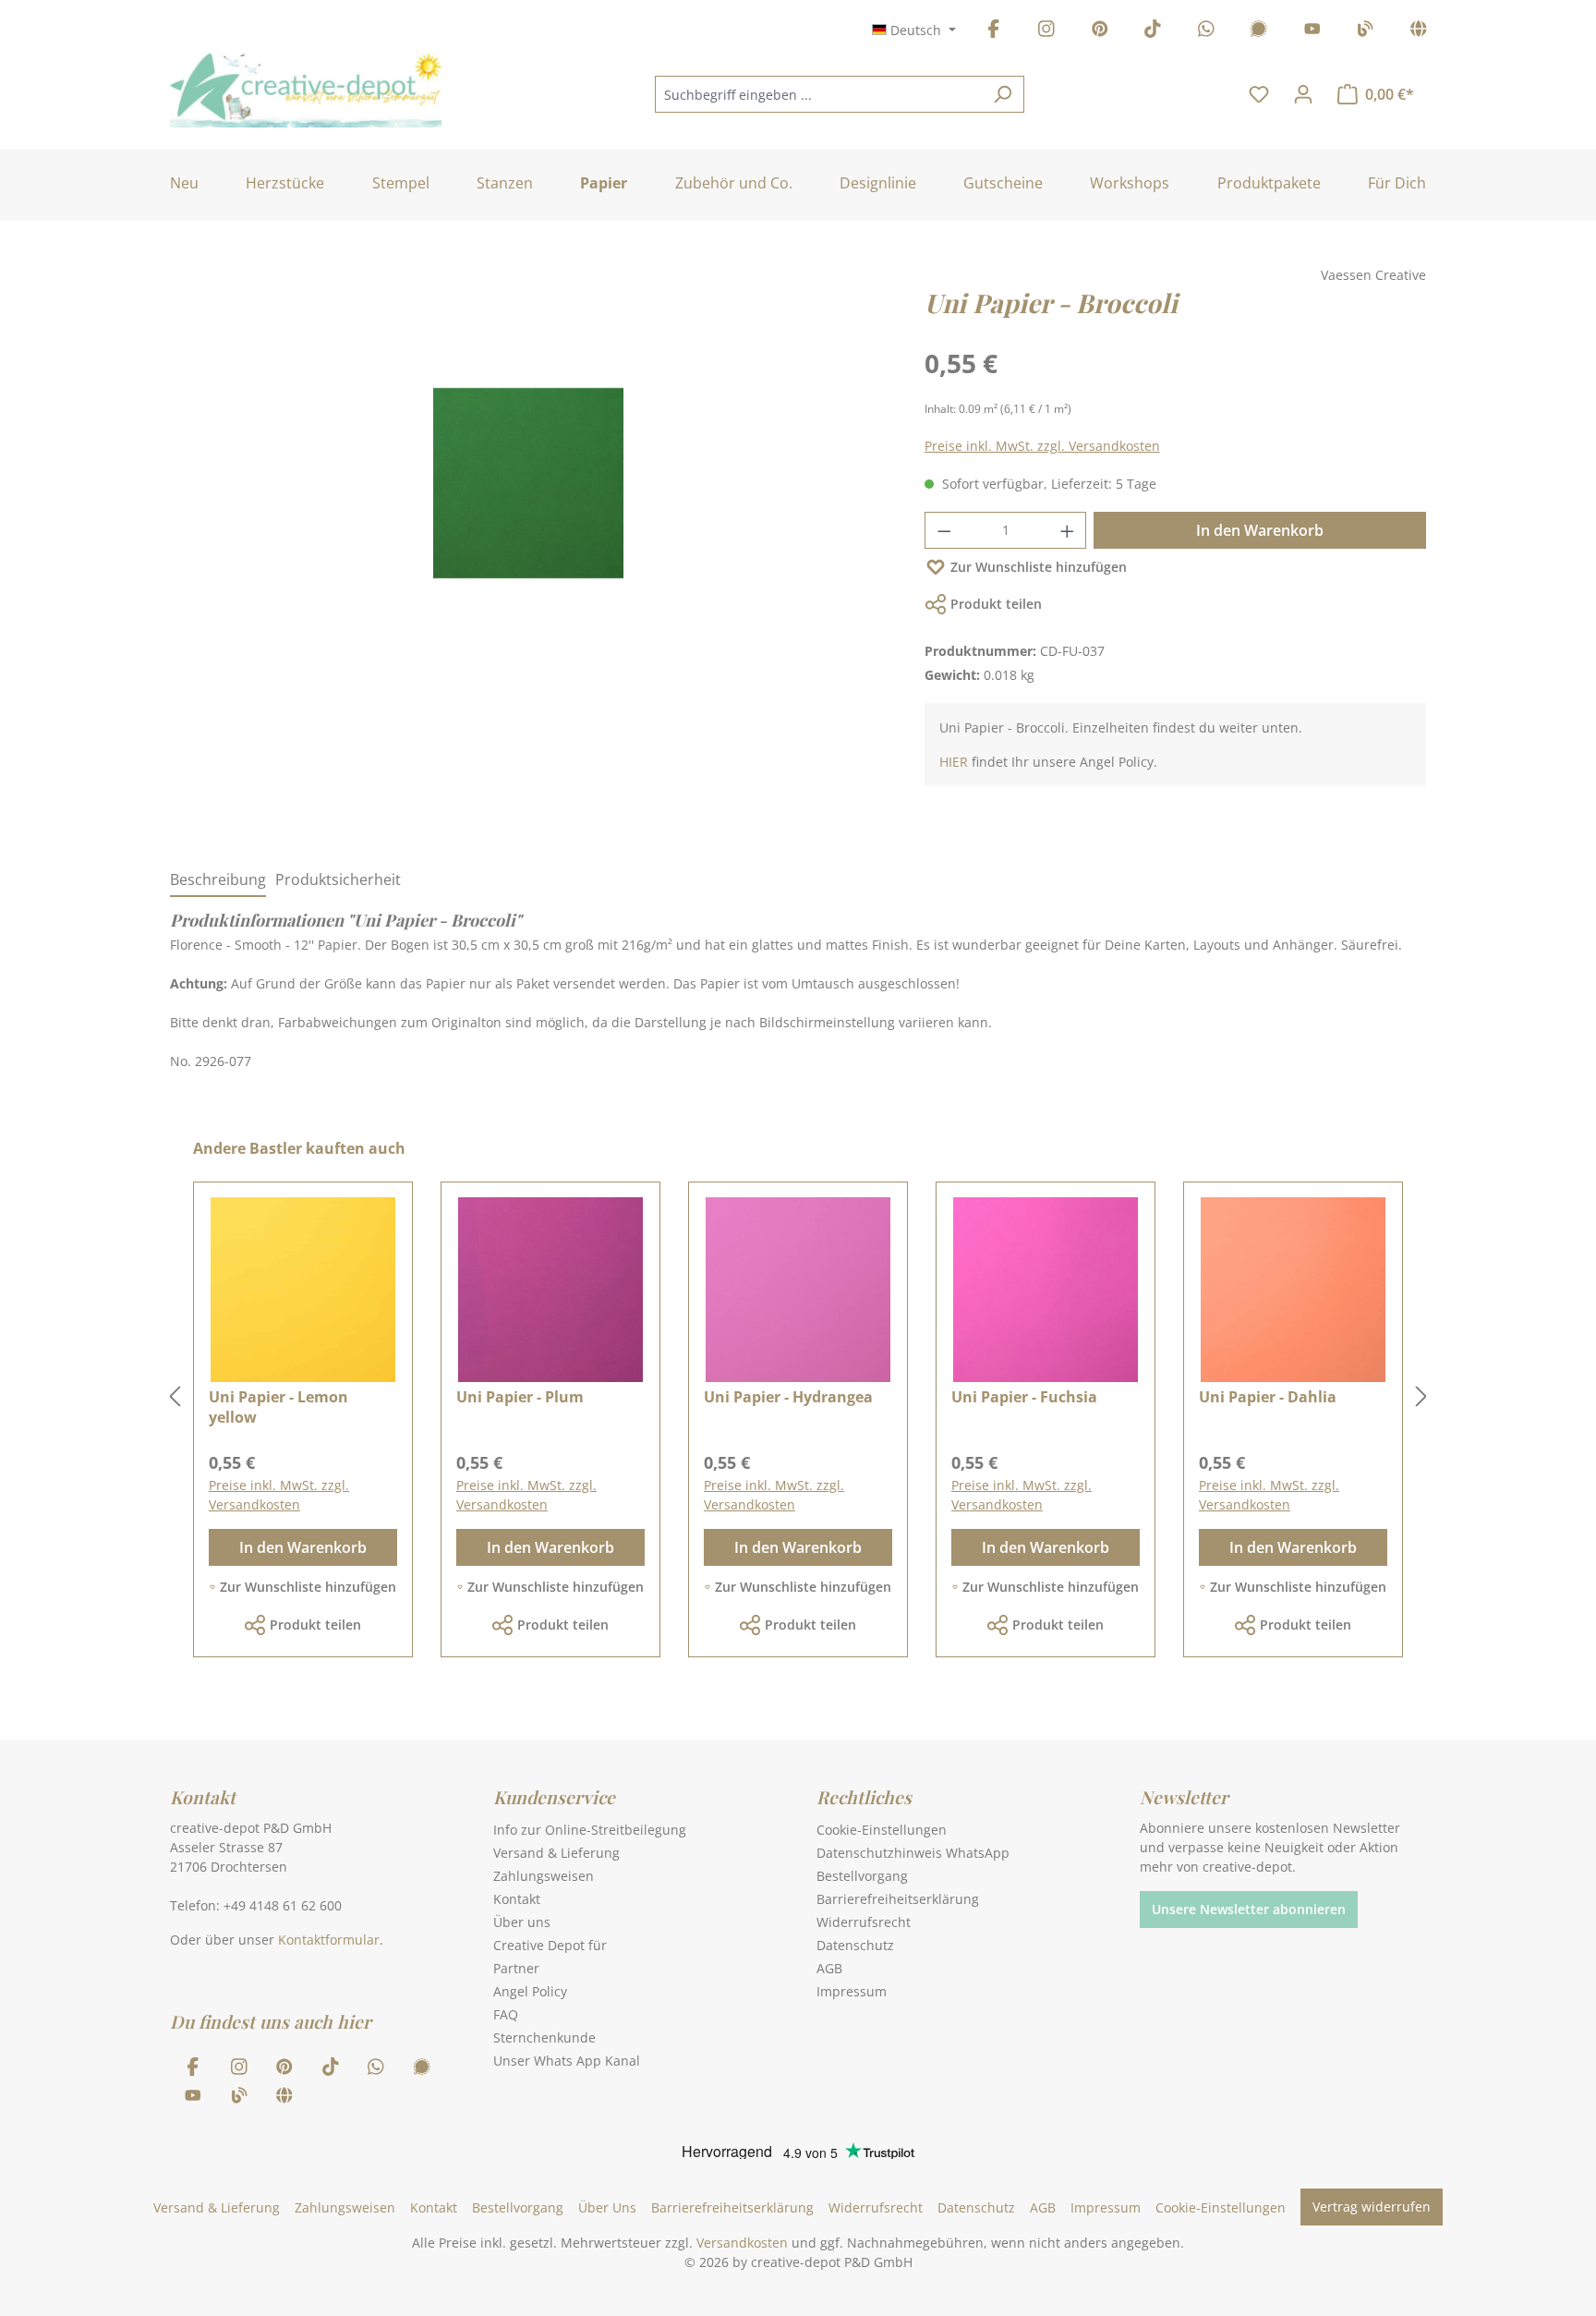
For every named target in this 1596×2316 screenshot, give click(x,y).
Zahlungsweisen (544, 1876)
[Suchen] (1003, 94)
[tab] (218, 880)
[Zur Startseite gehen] (306, 91)
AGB (829, 1968)
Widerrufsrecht (864, 1922)
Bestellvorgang (862, 1876)
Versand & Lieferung (556, 1853)
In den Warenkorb (1260, 530)
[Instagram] (1046, 32)
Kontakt (517, 1899)
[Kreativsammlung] (1419, 32)
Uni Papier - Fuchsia (1024, 1397)
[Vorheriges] (175, 1397)
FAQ (506, 2014)
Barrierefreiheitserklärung (898, 1899)
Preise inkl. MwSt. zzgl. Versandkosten (1042, 446)
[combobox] (818, 94)
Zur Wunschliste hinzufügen (1039, 567)
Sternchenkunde (544, 2037)
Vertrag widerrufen (1372, 2207)
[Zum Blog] (1365, 32)
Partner (516, 1968)
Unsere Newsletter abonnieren (1249, 1909)
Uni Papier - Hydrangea (788, 1397)
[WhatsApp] (1206, 32)
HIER (954, 762)
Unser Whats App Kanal (567, 2061)
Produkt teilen (996, 604)
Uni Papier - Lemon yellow (278, 1407)
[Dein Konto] (1303, 94)
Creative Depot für (550, 1945)
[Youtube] (1312, 32)
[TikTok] (1153, 32)
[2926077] (528, 483)
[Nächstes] (1421, 1397)
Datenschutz (855, 1945)
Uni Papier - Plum (520, 1397)
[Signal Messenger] (1259, 32)
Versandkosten (742, 2243)
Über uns (522, 1922)
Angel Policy (530, 1991)
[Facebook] (994, 32)
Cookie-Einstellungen (882, 1830)
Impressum (852, 1991)
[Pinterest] (1100, 32)
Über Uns (607, 2207)
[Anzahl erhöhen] (1068, 530)
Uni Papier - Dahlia (1268, 1397)
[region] (529, 502)
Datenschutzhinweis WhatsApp (913, 1853)
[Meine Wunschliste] (1259, 94)
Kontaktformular (329, 1940)
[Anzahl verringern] (944, 530)
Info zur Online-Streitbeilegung (590, 1830)
